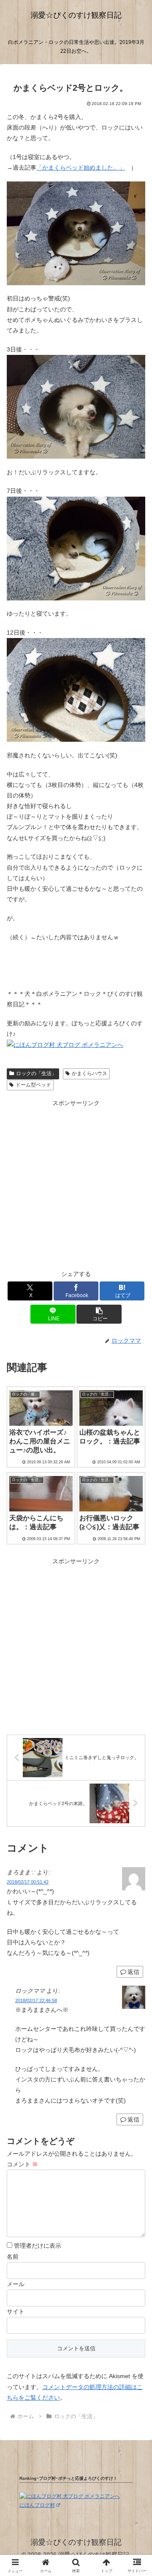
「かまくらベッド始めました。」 (81, 168)
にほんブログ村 (37, 2505)
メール (16, 2284)
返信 (133, 1972)
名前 (13, 2257)
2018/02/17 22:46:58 (36, 2000)
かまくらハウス (90, 1073)
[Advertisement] (76, 1185)
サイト (16, 2311)
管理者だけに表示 (37, 2246)
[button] (99, 1314)
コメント (22, 2164)
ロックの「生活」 (36, 1073)
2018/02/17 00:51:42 (28, 1882)
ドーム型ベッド (33, 1085)
